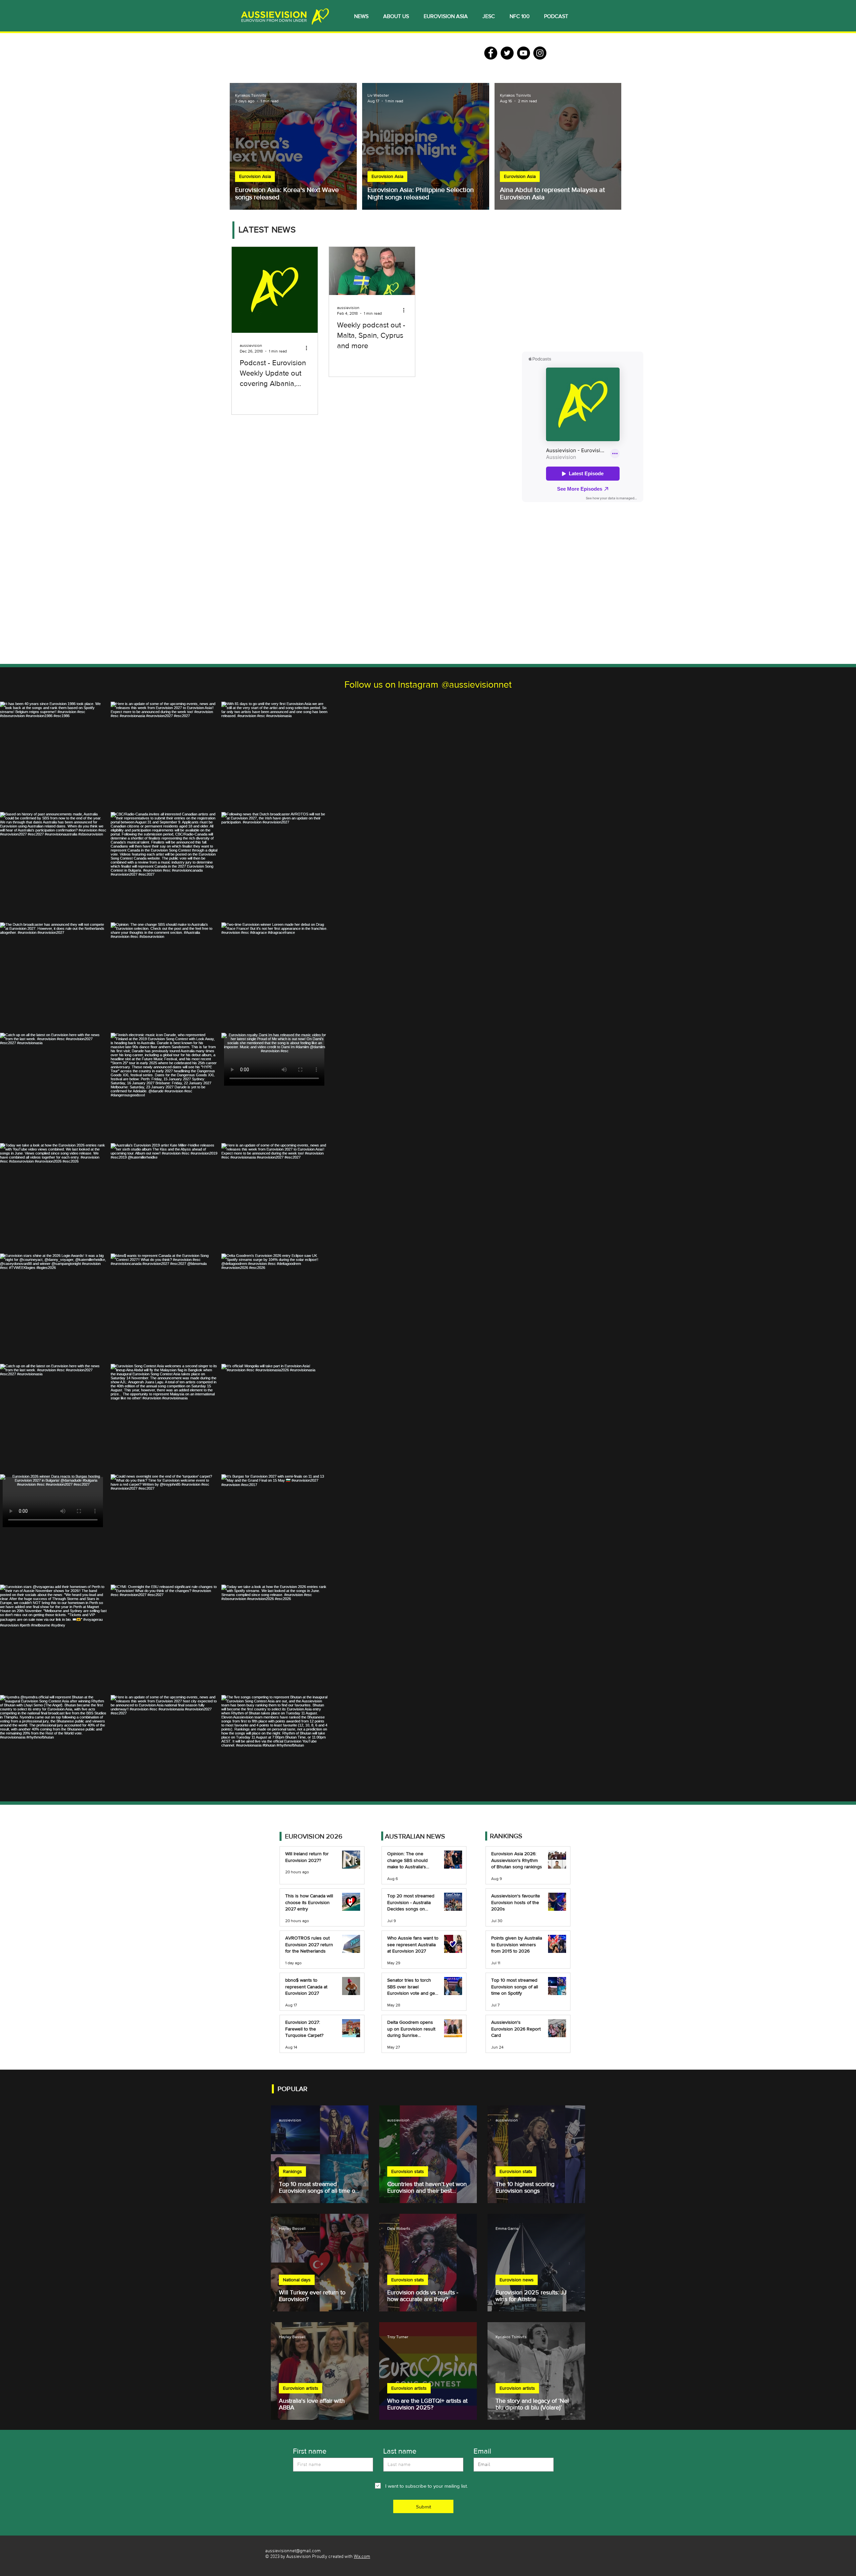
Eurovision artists (301, 2388)
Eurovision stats (408, 2171)
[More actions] (309, 348)
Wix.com (362, 2557)
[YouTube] (523, 53)
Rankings (292, 2171)
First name (310, 2451)
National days (297, 2280)
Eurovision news (517, 2280)
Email (482, 2451)
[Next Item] (837, 1252)
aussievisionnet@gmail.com (293, 2551)
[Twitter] (507, 53)
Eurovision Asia (255, 176)
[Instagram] (540, 53)
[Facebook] (491, 53)
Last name (400, 2451)
